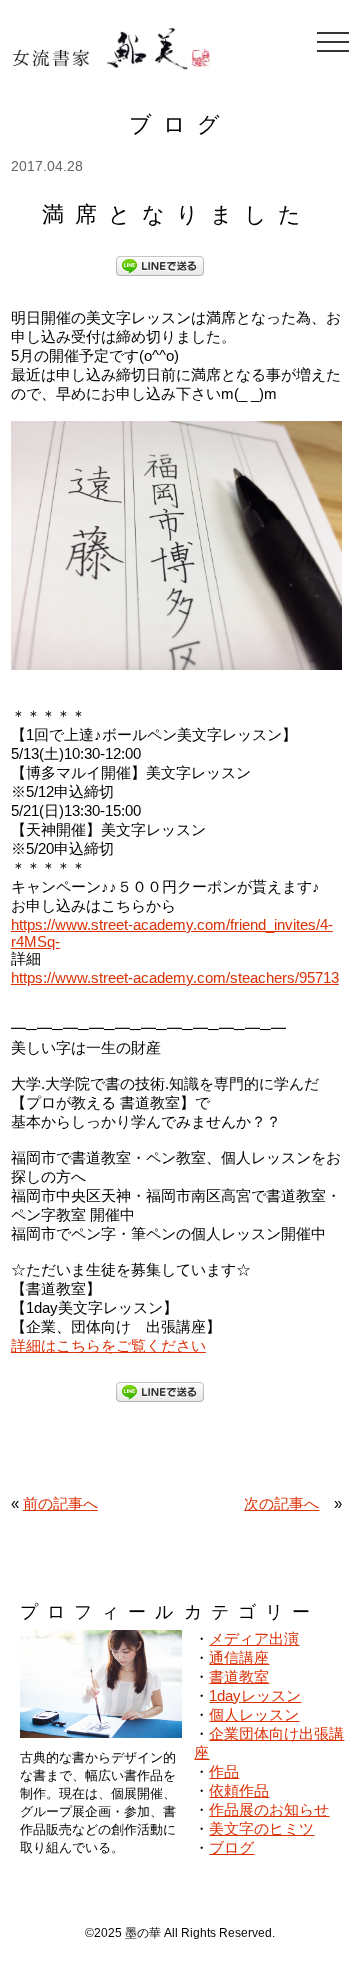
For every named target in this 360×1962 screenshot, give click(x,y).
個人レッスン (254, 1714)
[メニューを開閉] (333, 42)
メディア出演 (254, 1638)
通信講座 (239, 1657)
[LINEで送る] (160, 264)
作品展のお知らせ (269, 1809)
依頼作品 (239, 1790)
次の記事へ (281, 1503)
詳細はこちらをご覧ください (108, 1345)
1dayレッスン (255, 1695)
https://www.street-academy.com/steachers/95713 (175, 977)
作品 (224, 1771)
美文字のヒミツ (261, 1828)
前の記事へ (60, 1503)
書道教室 (239, 1676)
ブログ (231, 1847)
